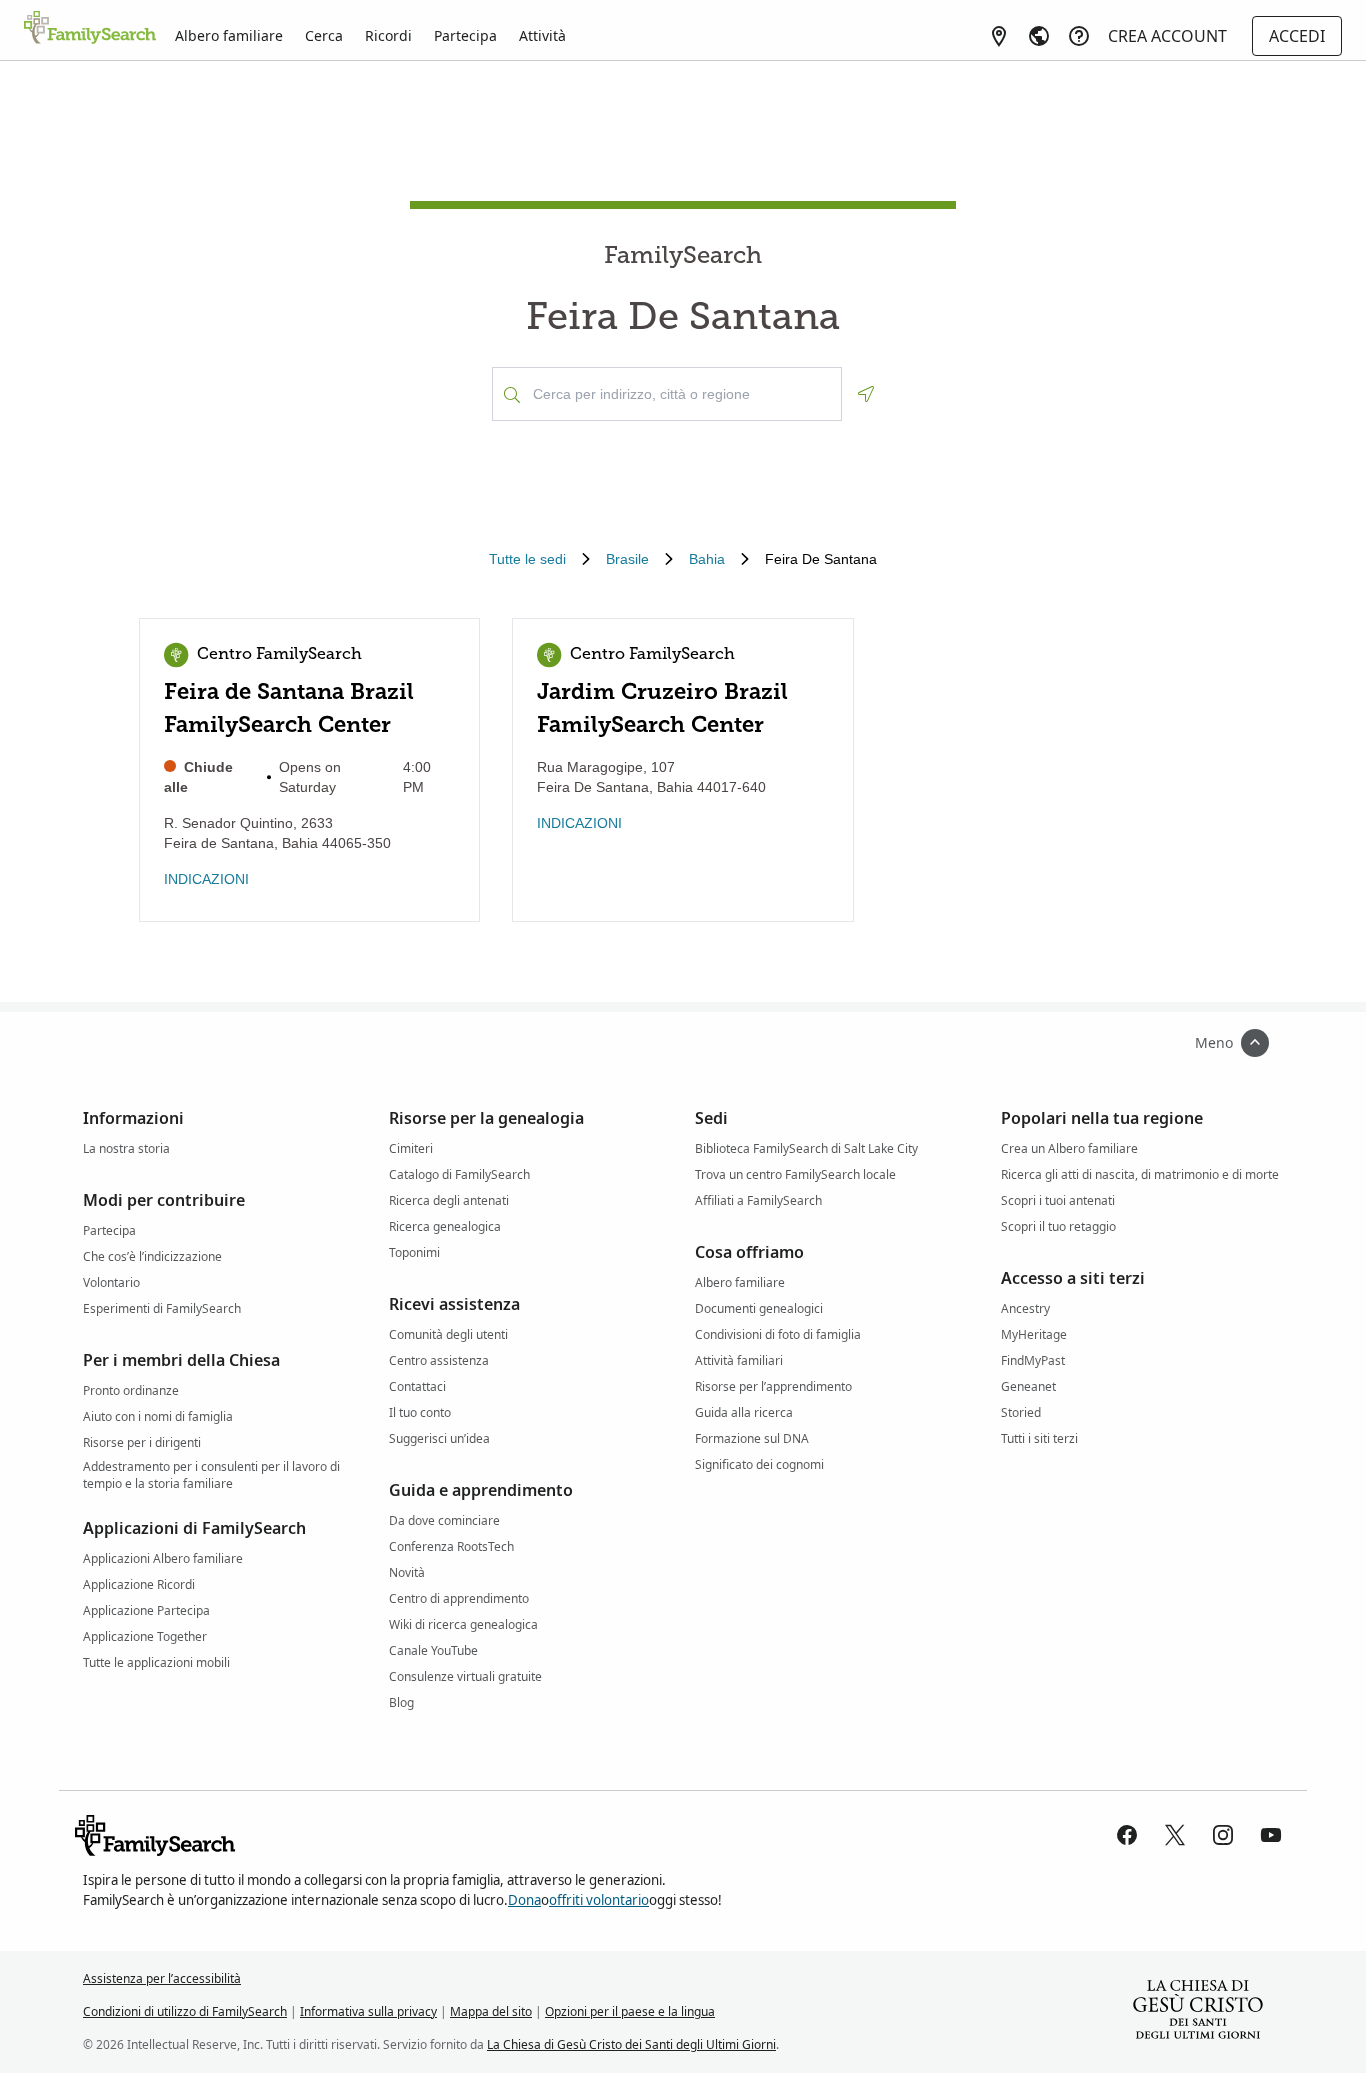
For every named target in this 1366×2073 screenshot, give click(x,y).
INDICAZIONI (206, 879)
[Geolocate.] (866, 394)
